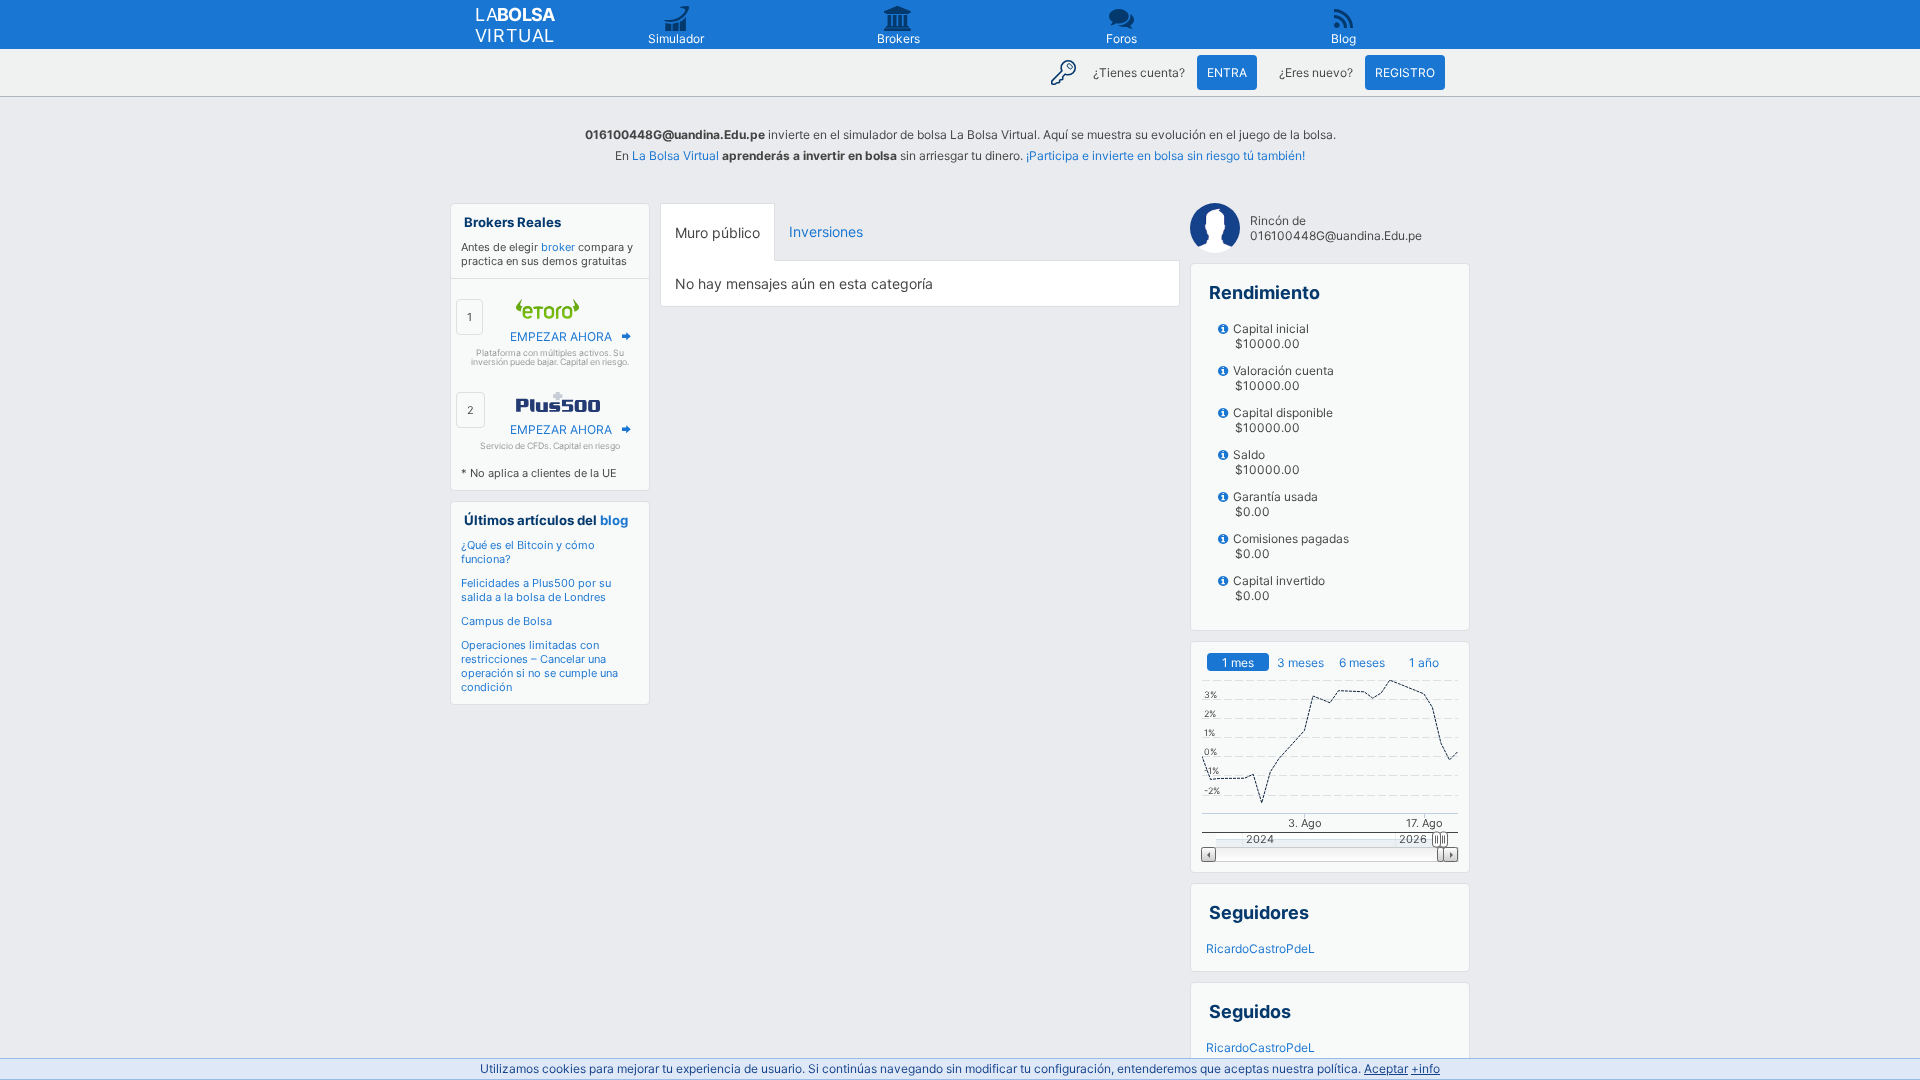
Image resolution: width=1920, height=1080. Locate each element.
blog (614, 520)
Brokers (898, 38)
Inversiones (826, 231)
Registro (1405, 72)
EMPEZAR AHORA (561, 336)
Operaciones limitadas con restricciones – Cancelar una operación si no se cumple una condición (539, 666)
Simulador (676, 38)
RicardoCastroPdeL (1260, 948)
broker (558, 247)
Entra (1227, 72)
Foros (1121, 38)
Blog (1343, 38)
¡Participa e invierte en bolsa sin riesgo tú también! (1165, 155)
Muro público (717, 232)
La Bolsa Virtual (675, 155)
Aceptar (1386, 1068)
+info (1425, 1068)
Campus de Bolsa (506, 621)
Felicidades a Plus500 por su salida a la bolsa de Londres (536, 590)
